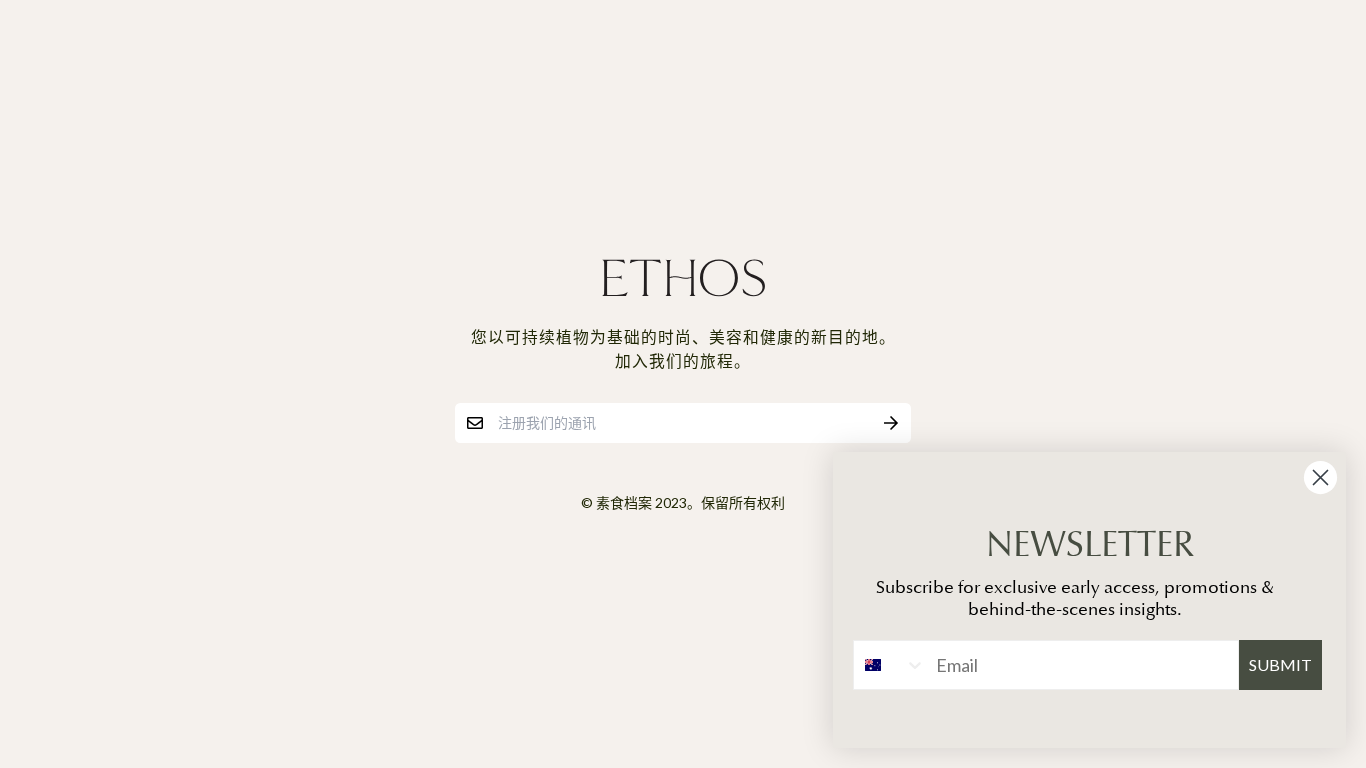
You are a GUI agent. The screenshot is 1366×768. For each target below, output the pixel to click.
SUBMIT (1280, 664)
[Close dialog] (1320, 477)
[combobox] (890, 665)
